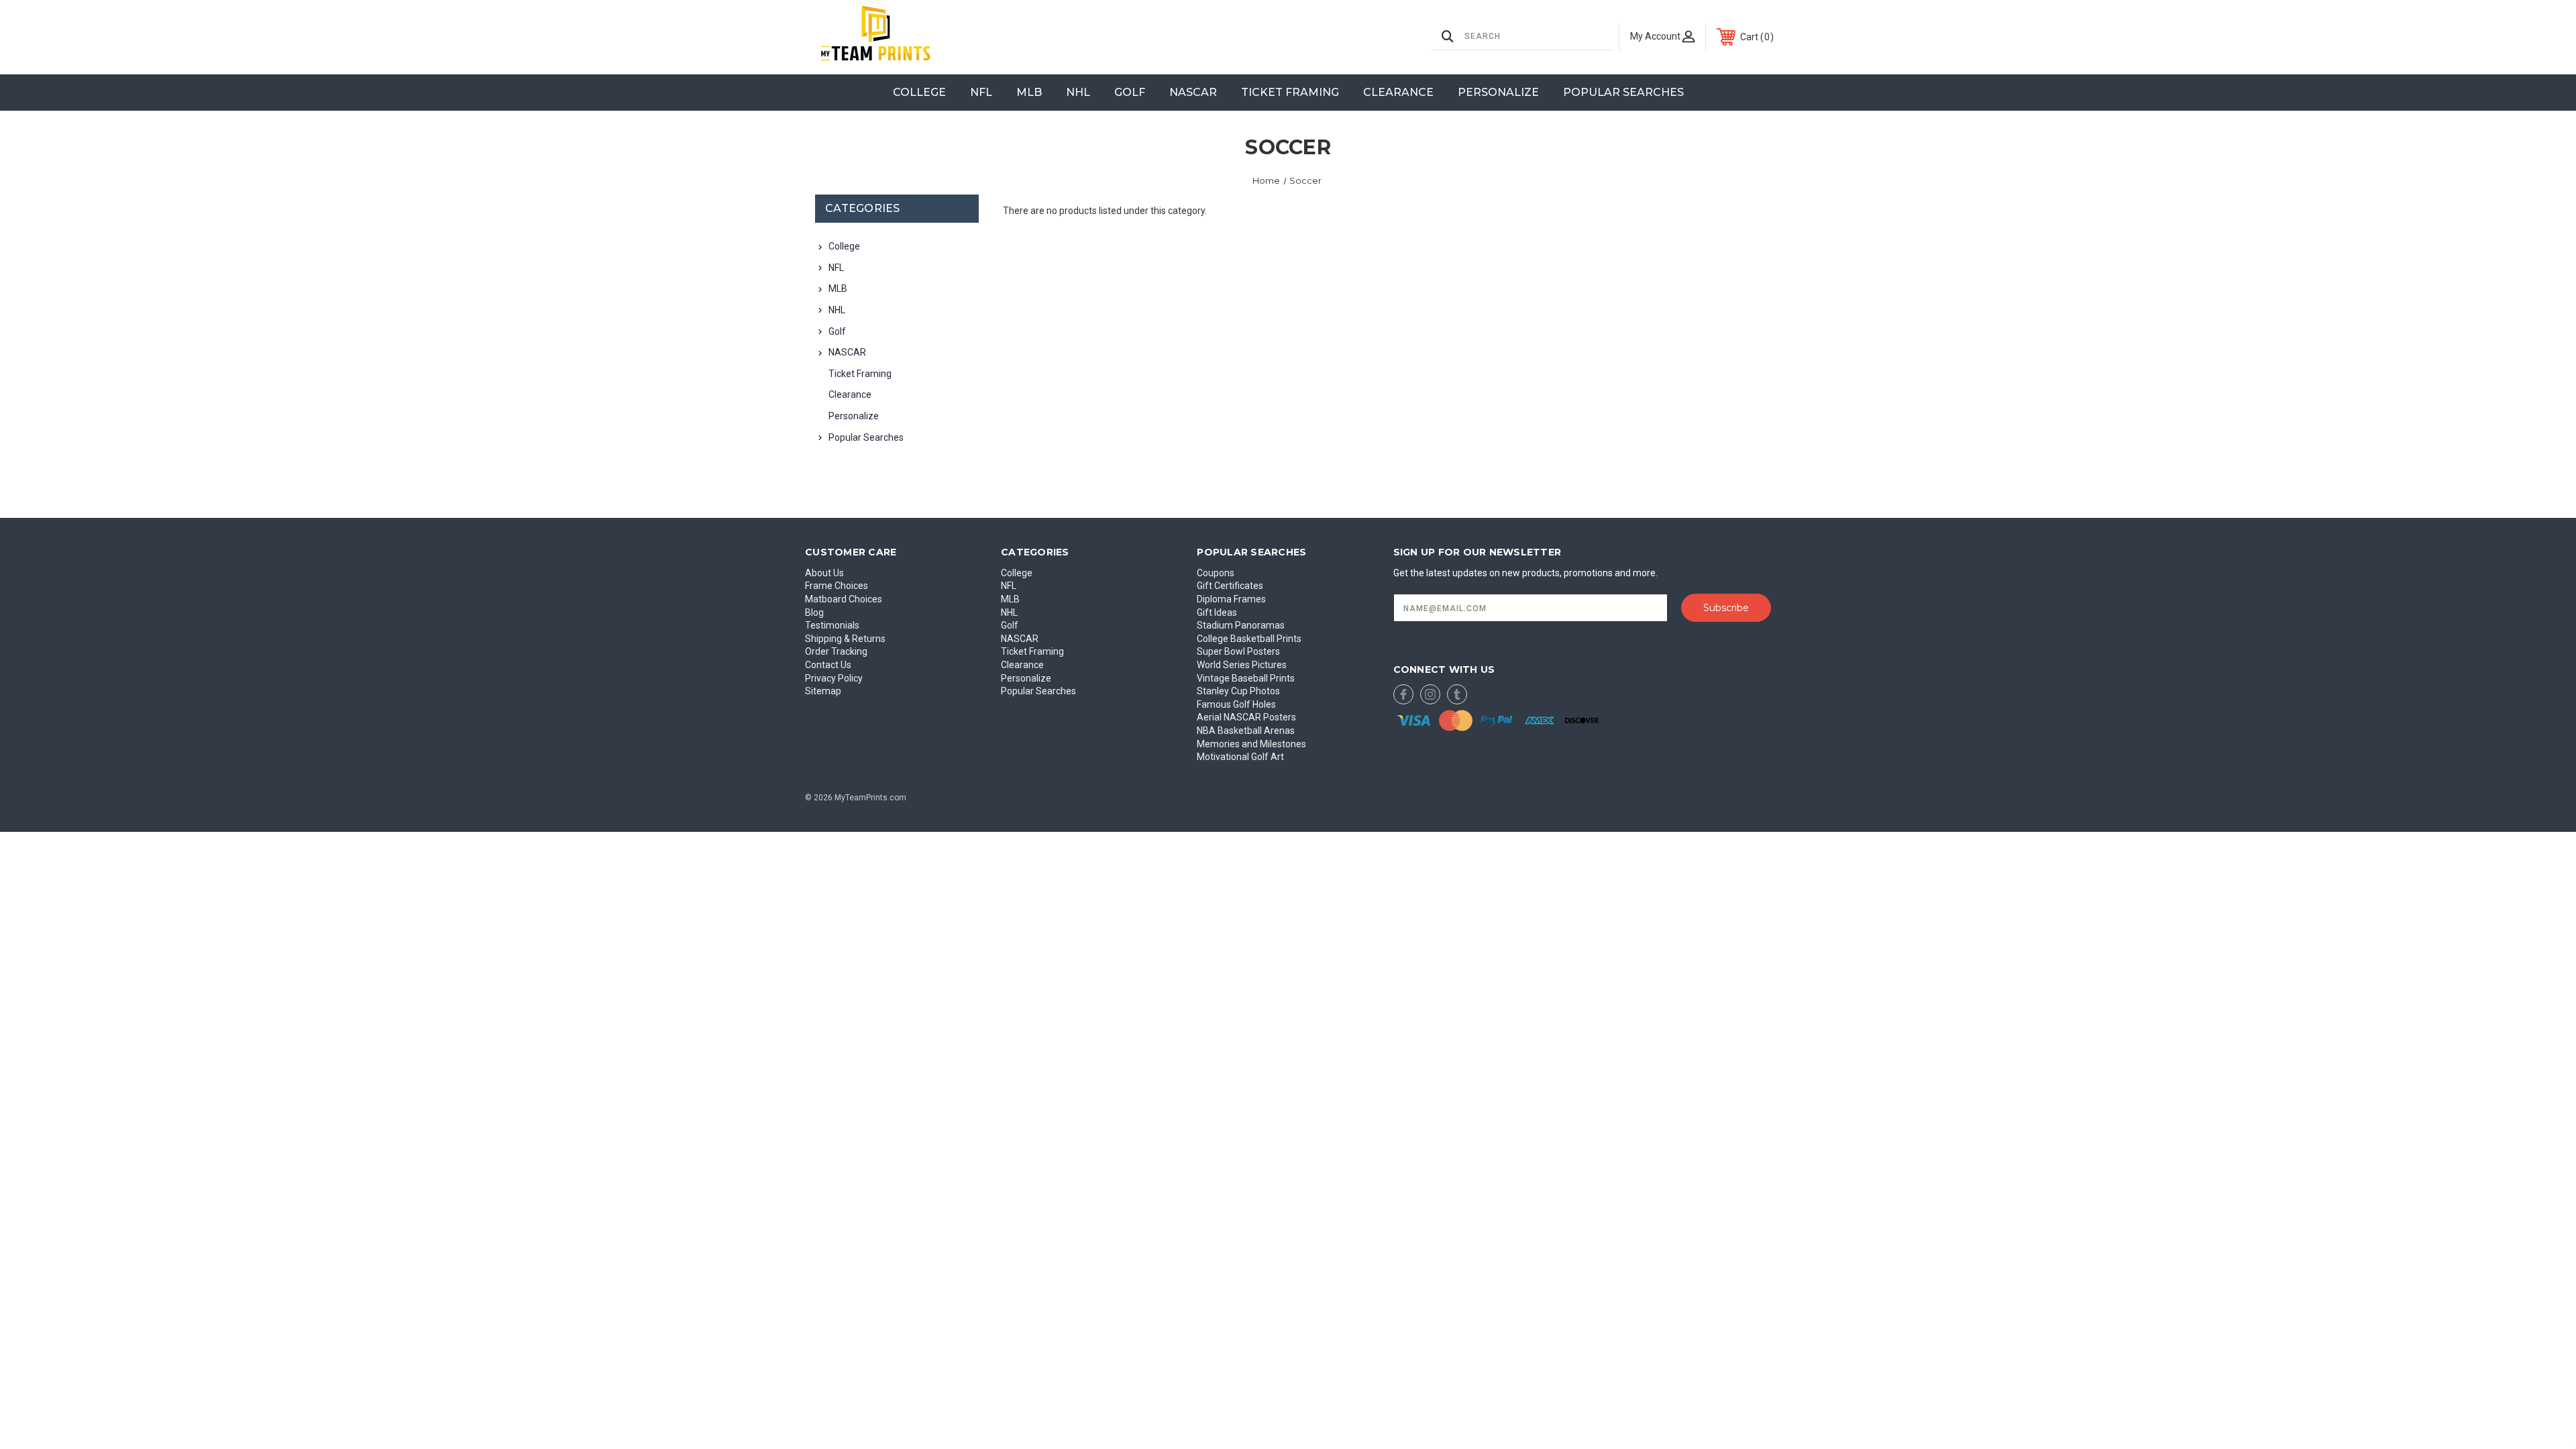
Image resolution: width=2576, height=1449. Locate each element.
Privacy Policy (834, 678)
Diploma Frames (1231, 599)
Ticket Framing (1290, 92)
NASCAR (1193, 92)
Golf (1130, 92)
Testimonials (832, 625)
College (919, 92)
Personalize (1498, 92)
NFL (981, 92)
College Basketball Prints (1249, 639)
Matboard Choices (844, 599)
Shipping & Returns (845, 639)
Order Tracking (836, 651)
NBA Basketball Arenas (1246, 731)
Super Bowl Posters (1238, 651)
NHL (1078, 92)
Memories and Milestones (1251, 744)
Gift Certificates (1230, 586)
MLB (1029, 92)
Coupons (1216, 573)
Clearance (1398, 92)
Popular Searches (1623, 92)
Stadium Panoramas (1241, 625)
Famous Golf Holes (1236, 704)
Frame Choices (837, 586)
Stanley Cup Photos (1238, 691)
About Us (824, 573)
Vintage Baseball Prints (1246, 678)
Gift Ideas (1217, 612)
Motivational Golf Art (1240, 757)
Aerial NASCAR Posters (1246, 717)
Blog (814, 612)
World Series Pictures (1242, 665)
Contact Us (828, 665)
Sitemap (823, 691)
